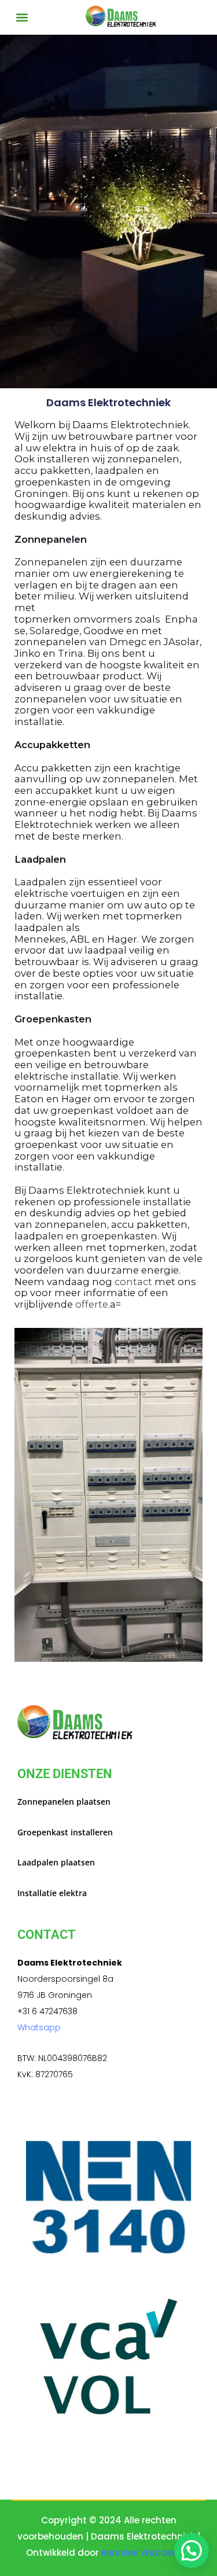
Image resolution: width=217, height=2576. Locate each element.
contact (135, 1282)
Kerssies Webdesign (146, 2553)
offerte (92, 1304)
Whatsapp (39, 2027)
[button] (22, 17)
